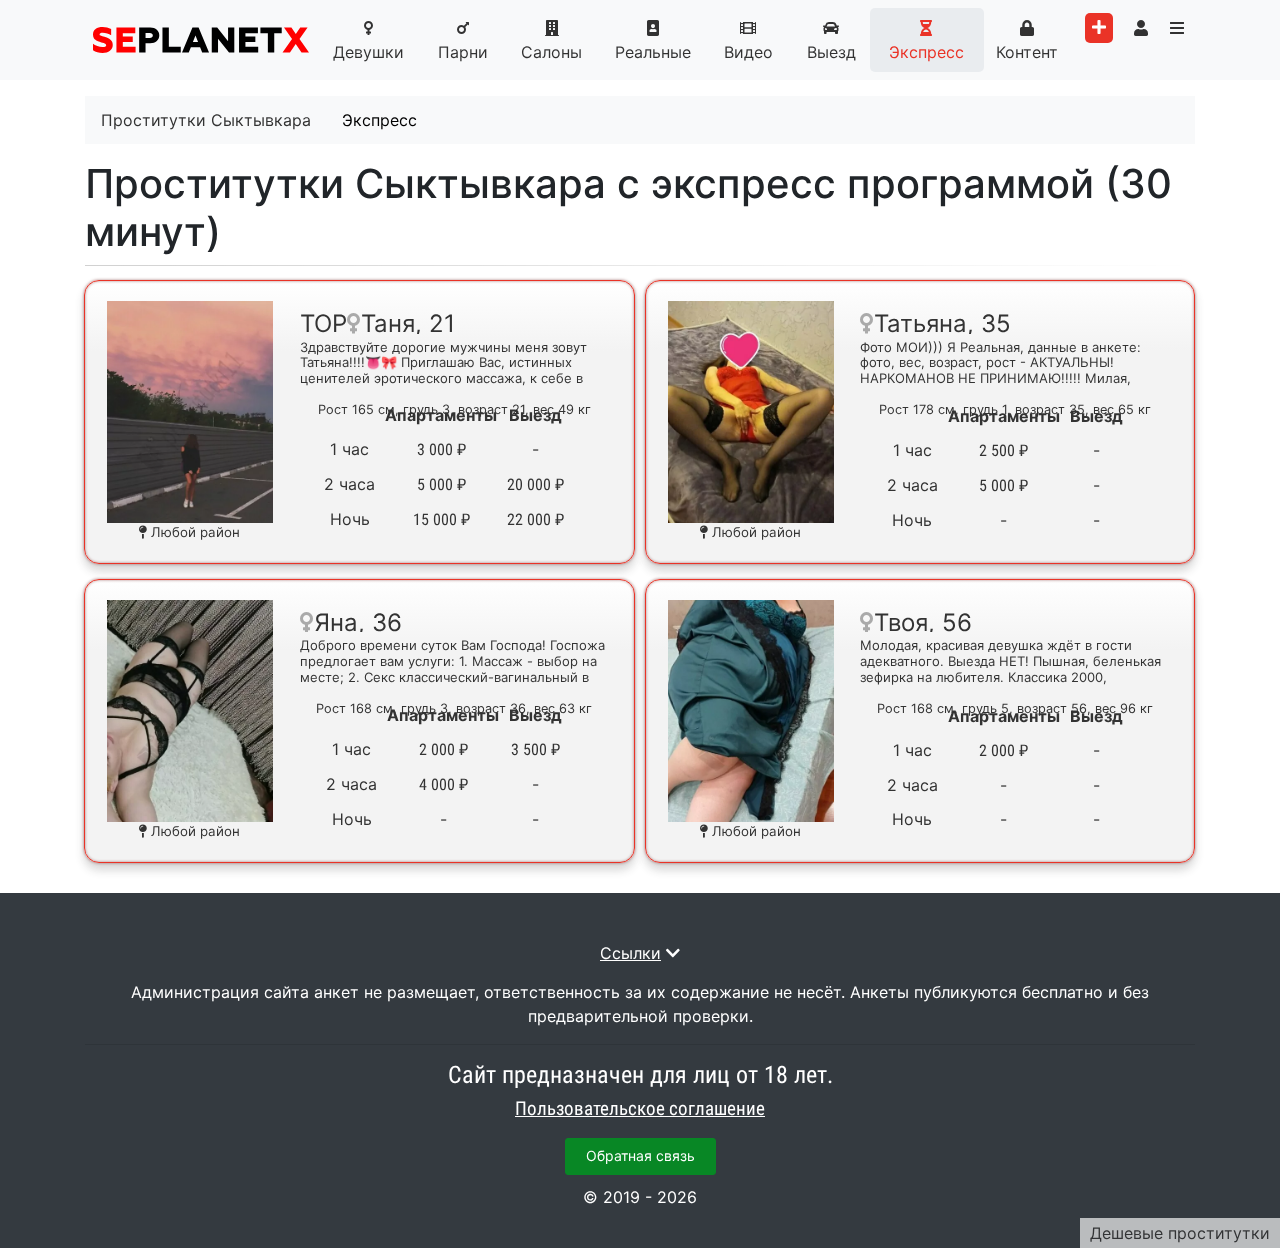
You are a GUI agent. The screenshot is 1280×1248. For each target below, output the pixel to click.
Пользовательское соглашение (640, 1109)
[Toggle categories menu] (1177, 28)
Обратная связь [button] (640, 1155)
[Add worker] (1099, 28)
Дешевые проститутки (1180, 1233)
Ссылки (630, 953)
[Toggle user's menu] (1141, 28)
